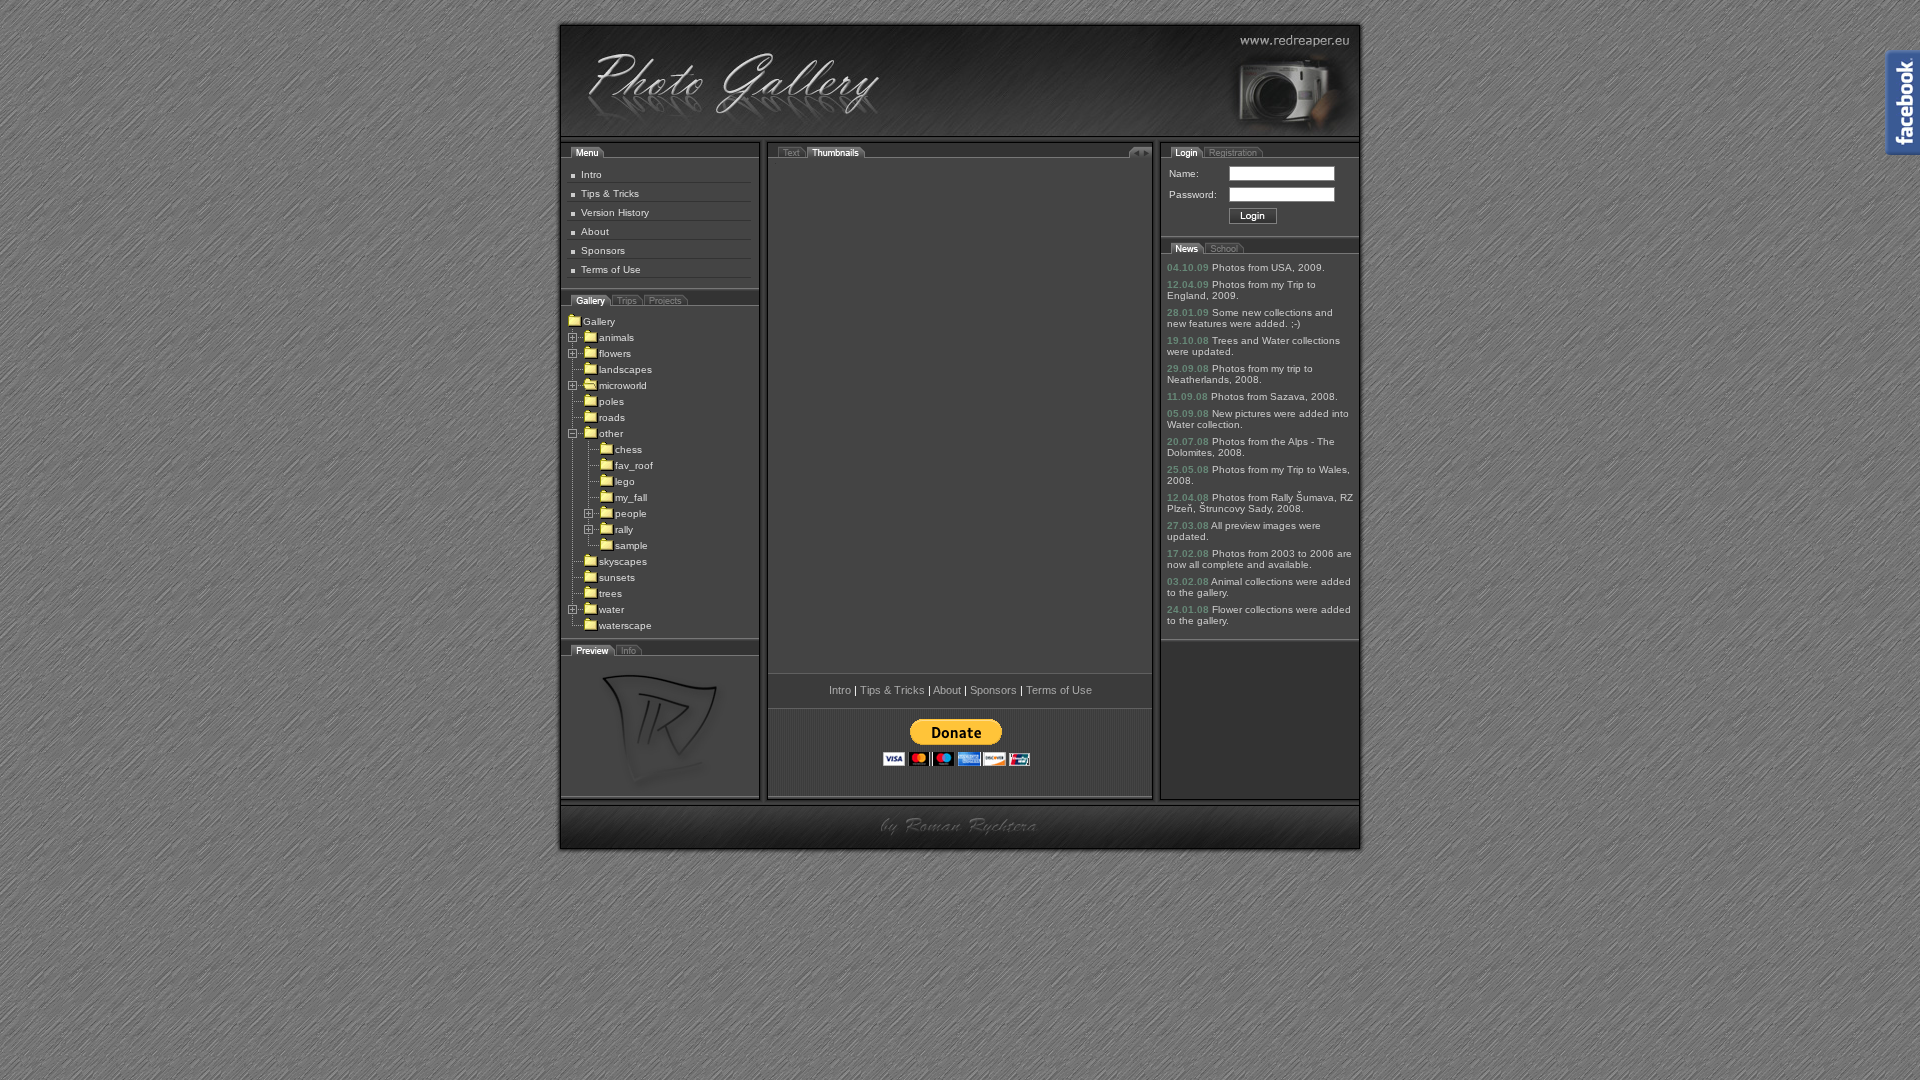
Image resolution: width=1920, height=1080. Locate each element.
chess (628, 449)
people (631, 513)
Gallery (599, 321)
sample (631, 545)
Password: (1193, 194)
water (611, 609)
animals (616, 337)
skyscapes (623, 561)
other (611, 433)
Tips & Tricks (610, 193)
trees (610, 593)
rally (624, 529)
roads (612, 417)
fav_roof (634, 465)
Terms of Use (611, 269)
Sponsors (603, 250)
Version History (615, 212)
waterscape (625, 625)
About (595, 231)
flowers (615, 353)
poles (611, 401)
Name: (1184, 173)
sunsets (617, 577)
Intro (591, 174)
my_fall (631, 497)
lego (625, 481)
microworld (623, 385)
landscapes (625, 369)
